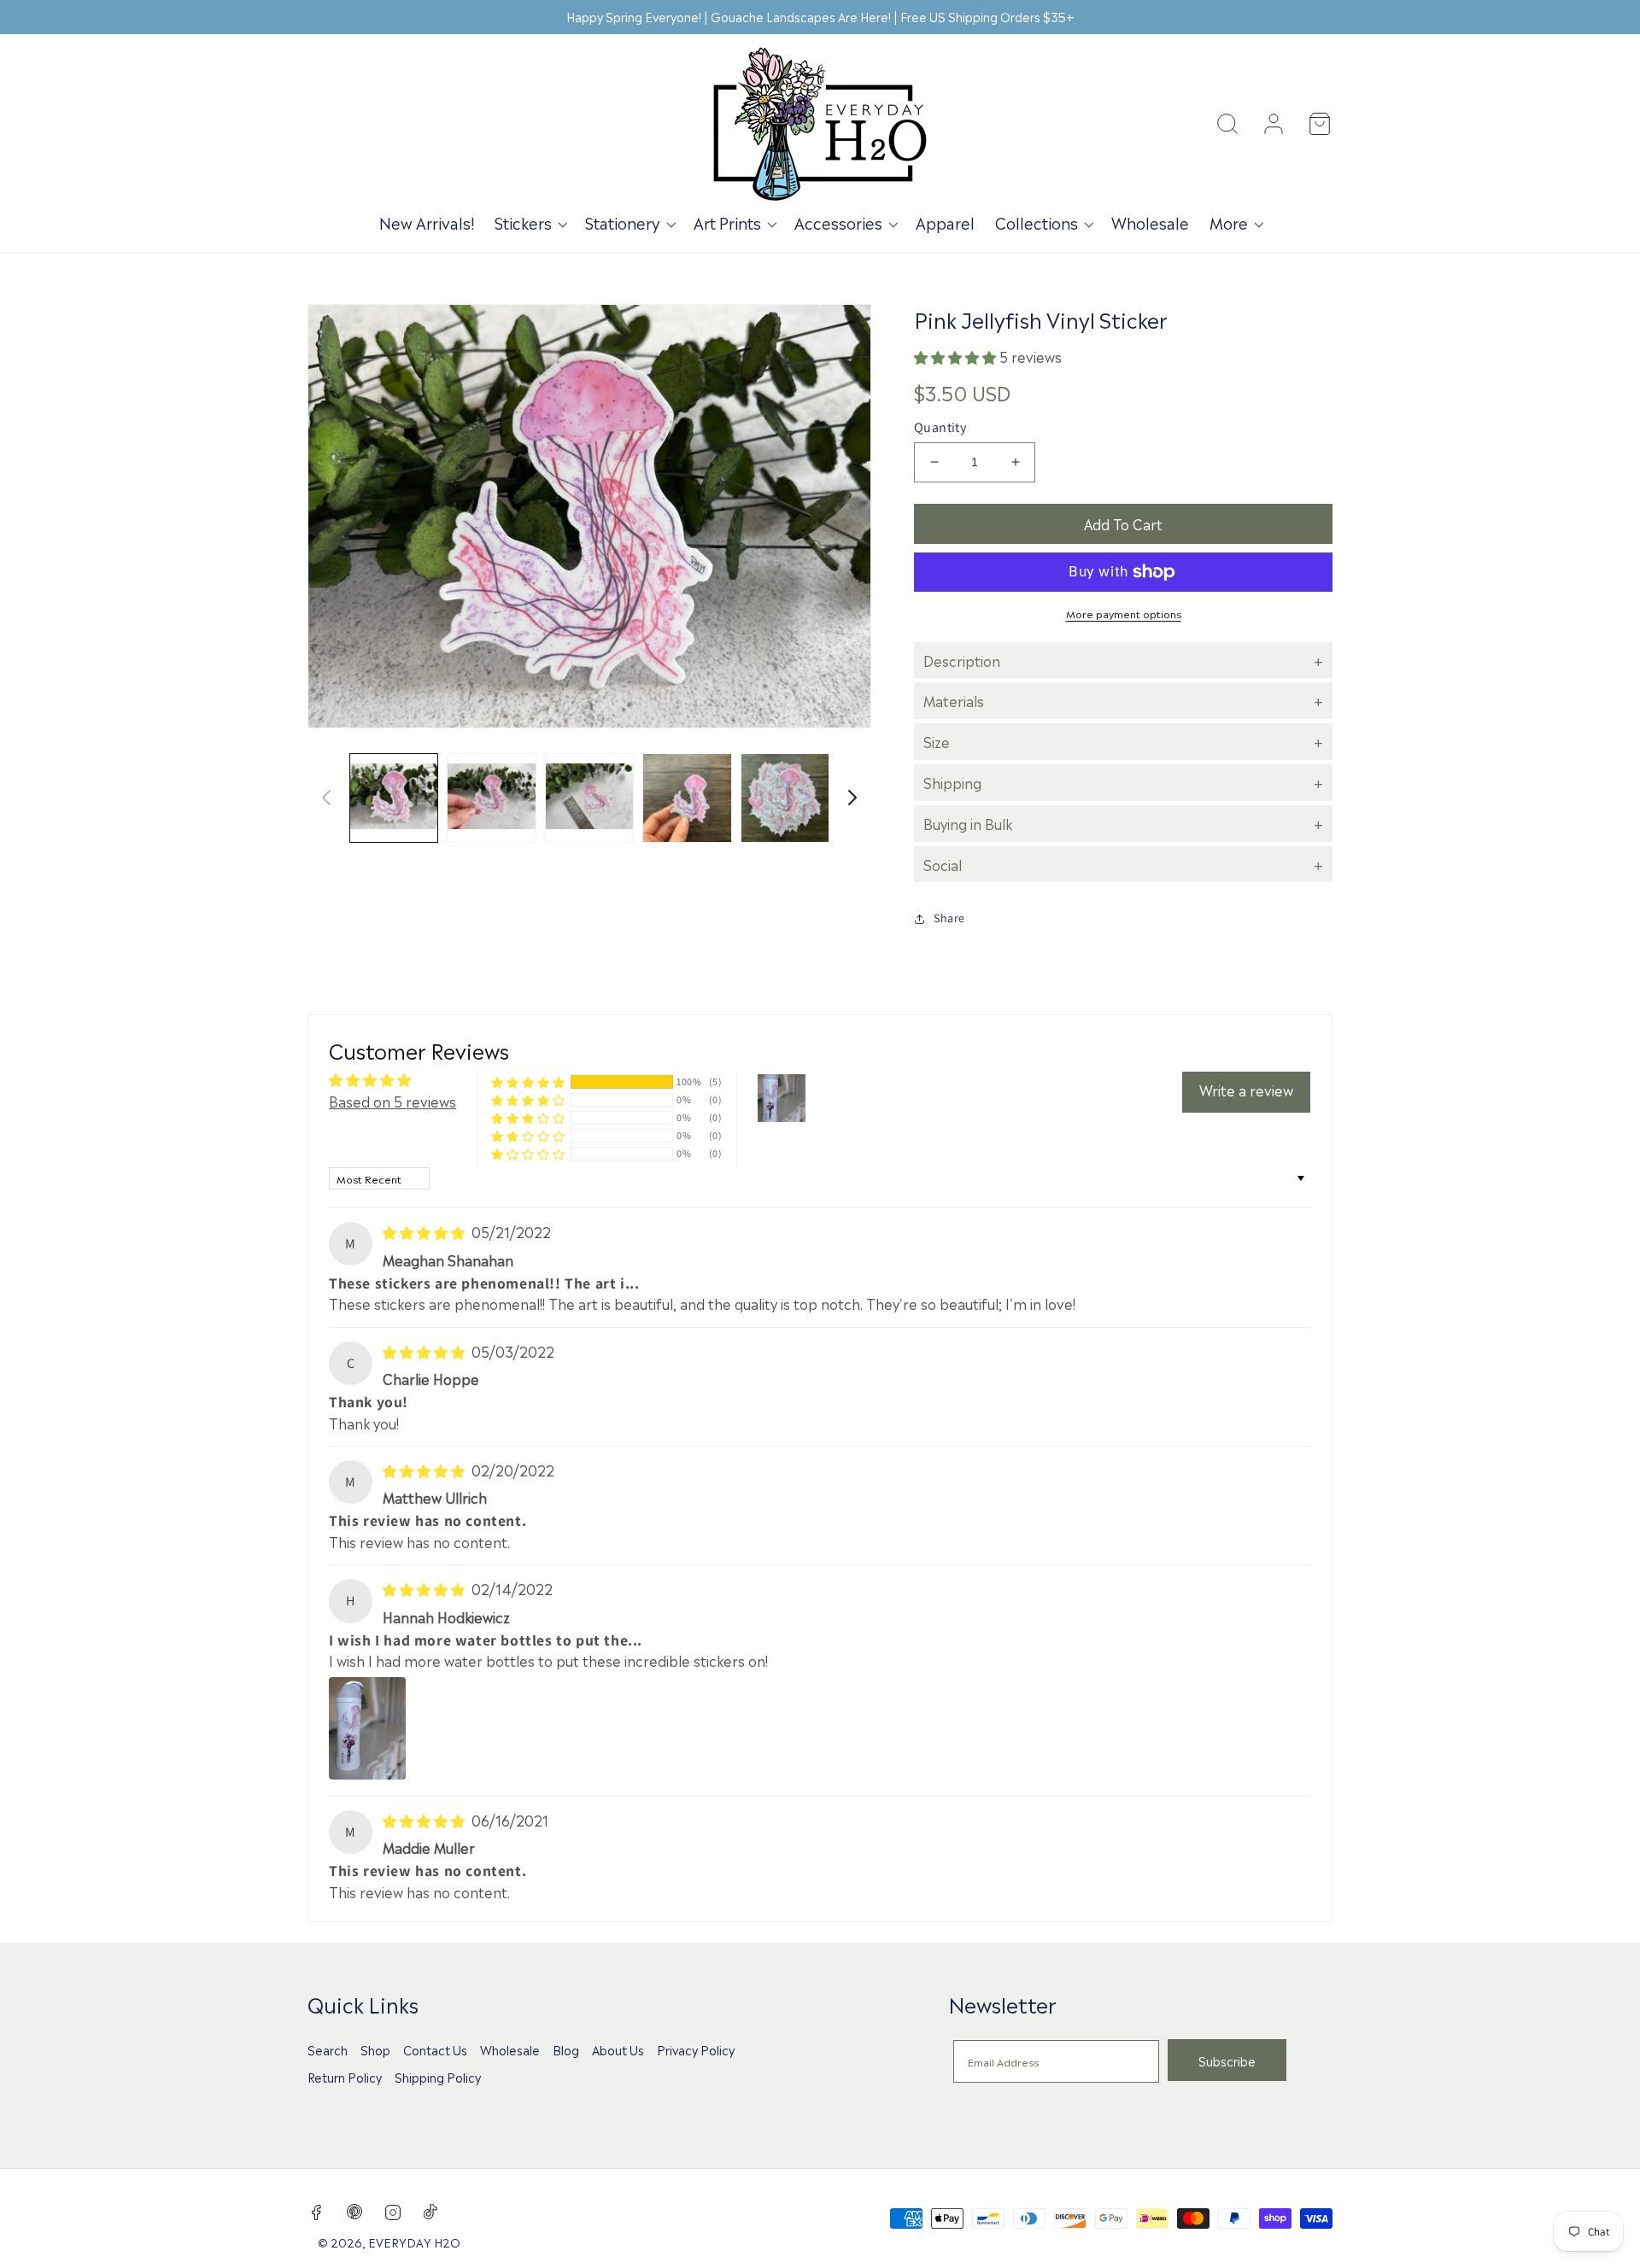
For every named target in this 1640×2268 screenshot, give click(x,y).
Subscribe (1227, 2060)
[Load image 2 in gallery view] (491, 798)
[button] (530, 222)
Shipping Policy (438, 2077)
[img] (425, 1231)
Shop (375, 2049)
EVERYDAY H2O (414, 2242)
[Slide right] (852, 798)
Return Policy (345, 2077)
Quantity (940, 427)
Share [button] (949, 918)
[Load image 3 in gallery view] (589, 798)
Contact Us (435, 2049)
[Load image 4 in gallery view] (687, 798)
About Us (618, 2049)
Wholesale (510, 2049)
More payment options (1124, 613)
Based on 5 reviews (392, 1101)
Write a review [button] (1246, 1090)
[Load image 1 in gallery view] (394, 798)
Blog (566, 2049)
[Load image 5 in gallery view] (785, 798)
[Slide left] (326, 798)
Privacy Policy (696, 2049)
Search (328, 2049)
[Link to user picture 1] (367, 1728)
